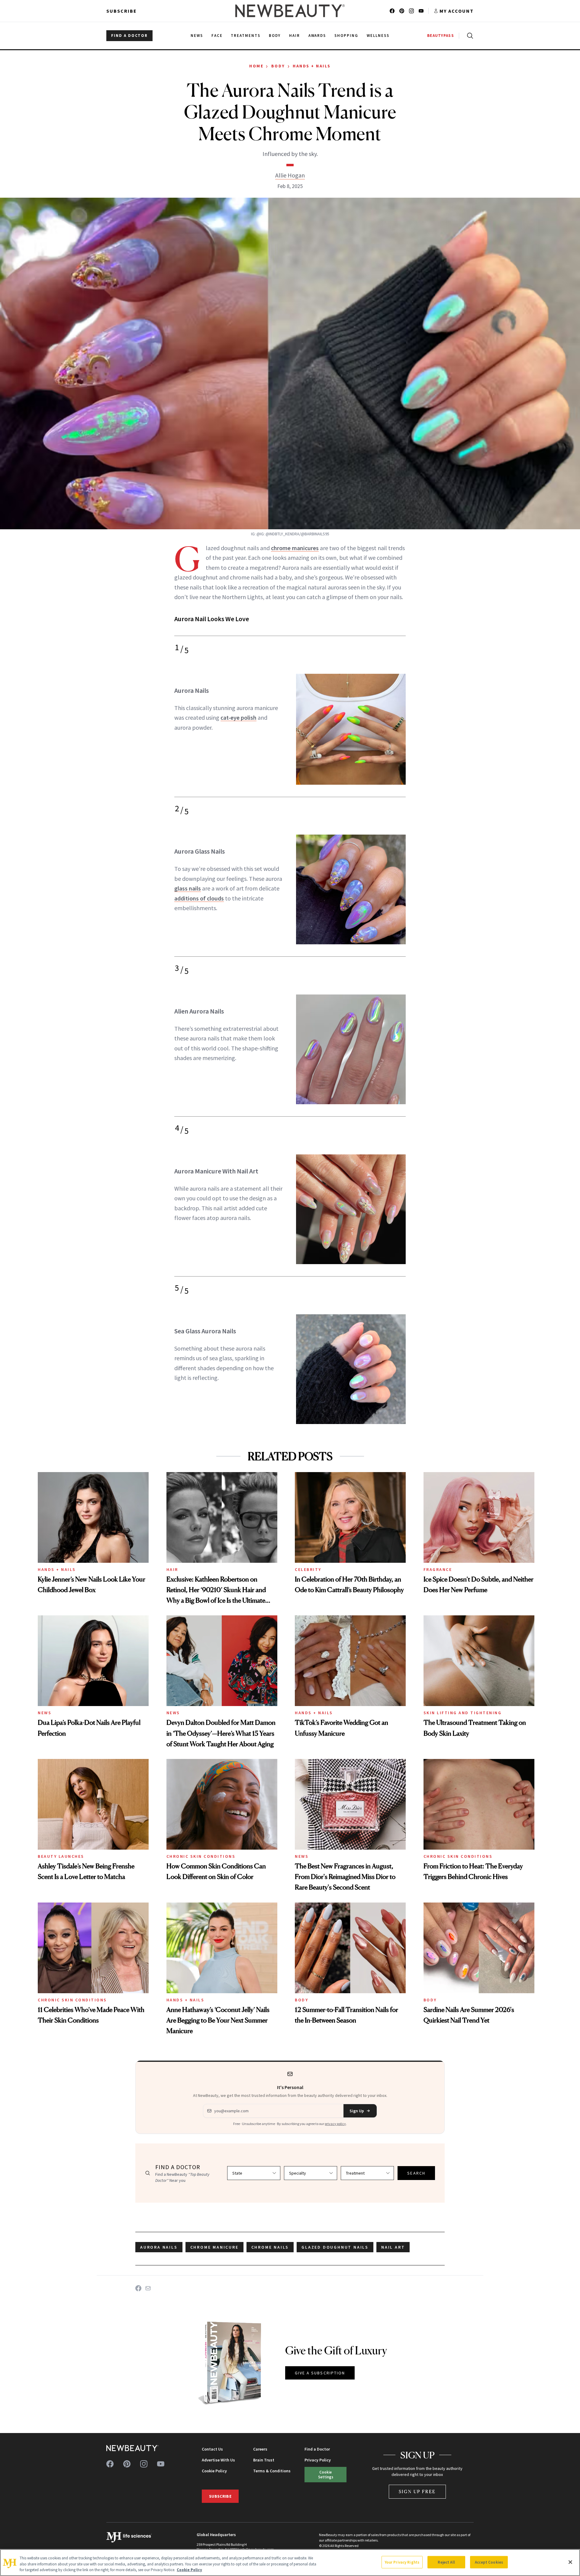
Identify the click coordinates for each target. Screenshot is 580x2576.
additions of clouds (199, 898)
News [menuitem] (197, 36)
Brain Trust (264, 2460)
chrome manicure (214, 2247)
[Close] (570, 2562)
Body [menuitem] (275, 36)
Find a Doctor (317, 2449)
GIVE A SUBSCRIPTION (320, 2373)
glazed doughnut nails (335, 2247)
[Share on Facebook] (138, 2288)
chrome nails (270, 2247)
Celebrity (308, 1569)
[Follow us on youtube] (421, 11)
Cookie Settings (326, 2474)
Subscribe (122, 11)
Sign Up (357, 2111)
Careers (260, 2449)
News (45, 1713)
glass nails (188, 888)
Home (256, 66)
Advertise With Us (218, 2460)
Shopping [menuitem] (346, 36)
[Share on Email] (148, 2288)
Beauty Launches (61, 1856)
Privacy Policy (318, 2460)
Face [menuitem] (217, 36)
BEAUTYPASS (441, 36)
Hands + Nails (312, 66)
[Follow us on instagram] (411, 11)
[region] (290, 2563)
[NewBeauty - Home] (290, 11)
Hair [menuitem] (295, 36)
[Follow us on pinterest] (402, 11)
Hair (172, 1569)
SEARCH (416, 2173)
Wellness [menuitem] (378, 36)
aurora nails (159, 2247)
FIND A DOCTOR (129, 36)
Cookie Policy (214, 2471)
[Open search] (469, 36)
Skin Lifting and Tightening (463, 1713)
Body (278, 66)
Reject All (446, 2562)
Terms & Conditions (272, 2471)
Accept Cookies (489, 2562)
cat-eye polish (238, 717)
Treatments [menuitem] (246, 36)
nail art (393, 2247)
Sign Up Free (417, 2492)
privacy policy (335, 2124)
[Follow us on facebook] (392, 11)
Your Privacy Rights (402, 2562)
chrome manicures (295, 548)
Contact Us (212, 2449)
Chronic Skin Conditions (201, 1856)
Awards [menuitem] (317, 36)
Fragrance (438, 1569)
